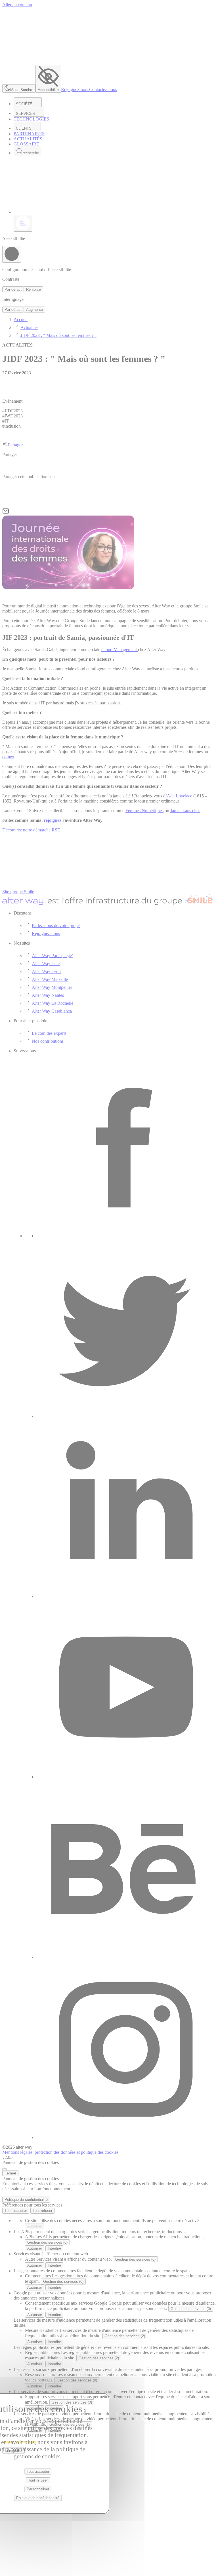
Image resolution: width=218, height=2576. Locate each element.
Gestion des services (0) (47, 2242)
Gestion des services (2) (125, 2336)
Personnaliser (38, 2489)
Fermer (10, 2173)
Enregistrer (13, 2451)
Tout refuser (42, 2211)
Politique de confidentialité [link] (26, 2200)
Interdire (54, 2248)
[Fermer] (5, 2169)
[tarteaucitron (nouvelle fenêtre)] (19, 2445)
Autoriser (35, 2226)
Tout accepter (16, 2211)
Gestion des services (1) (70, 2424)
